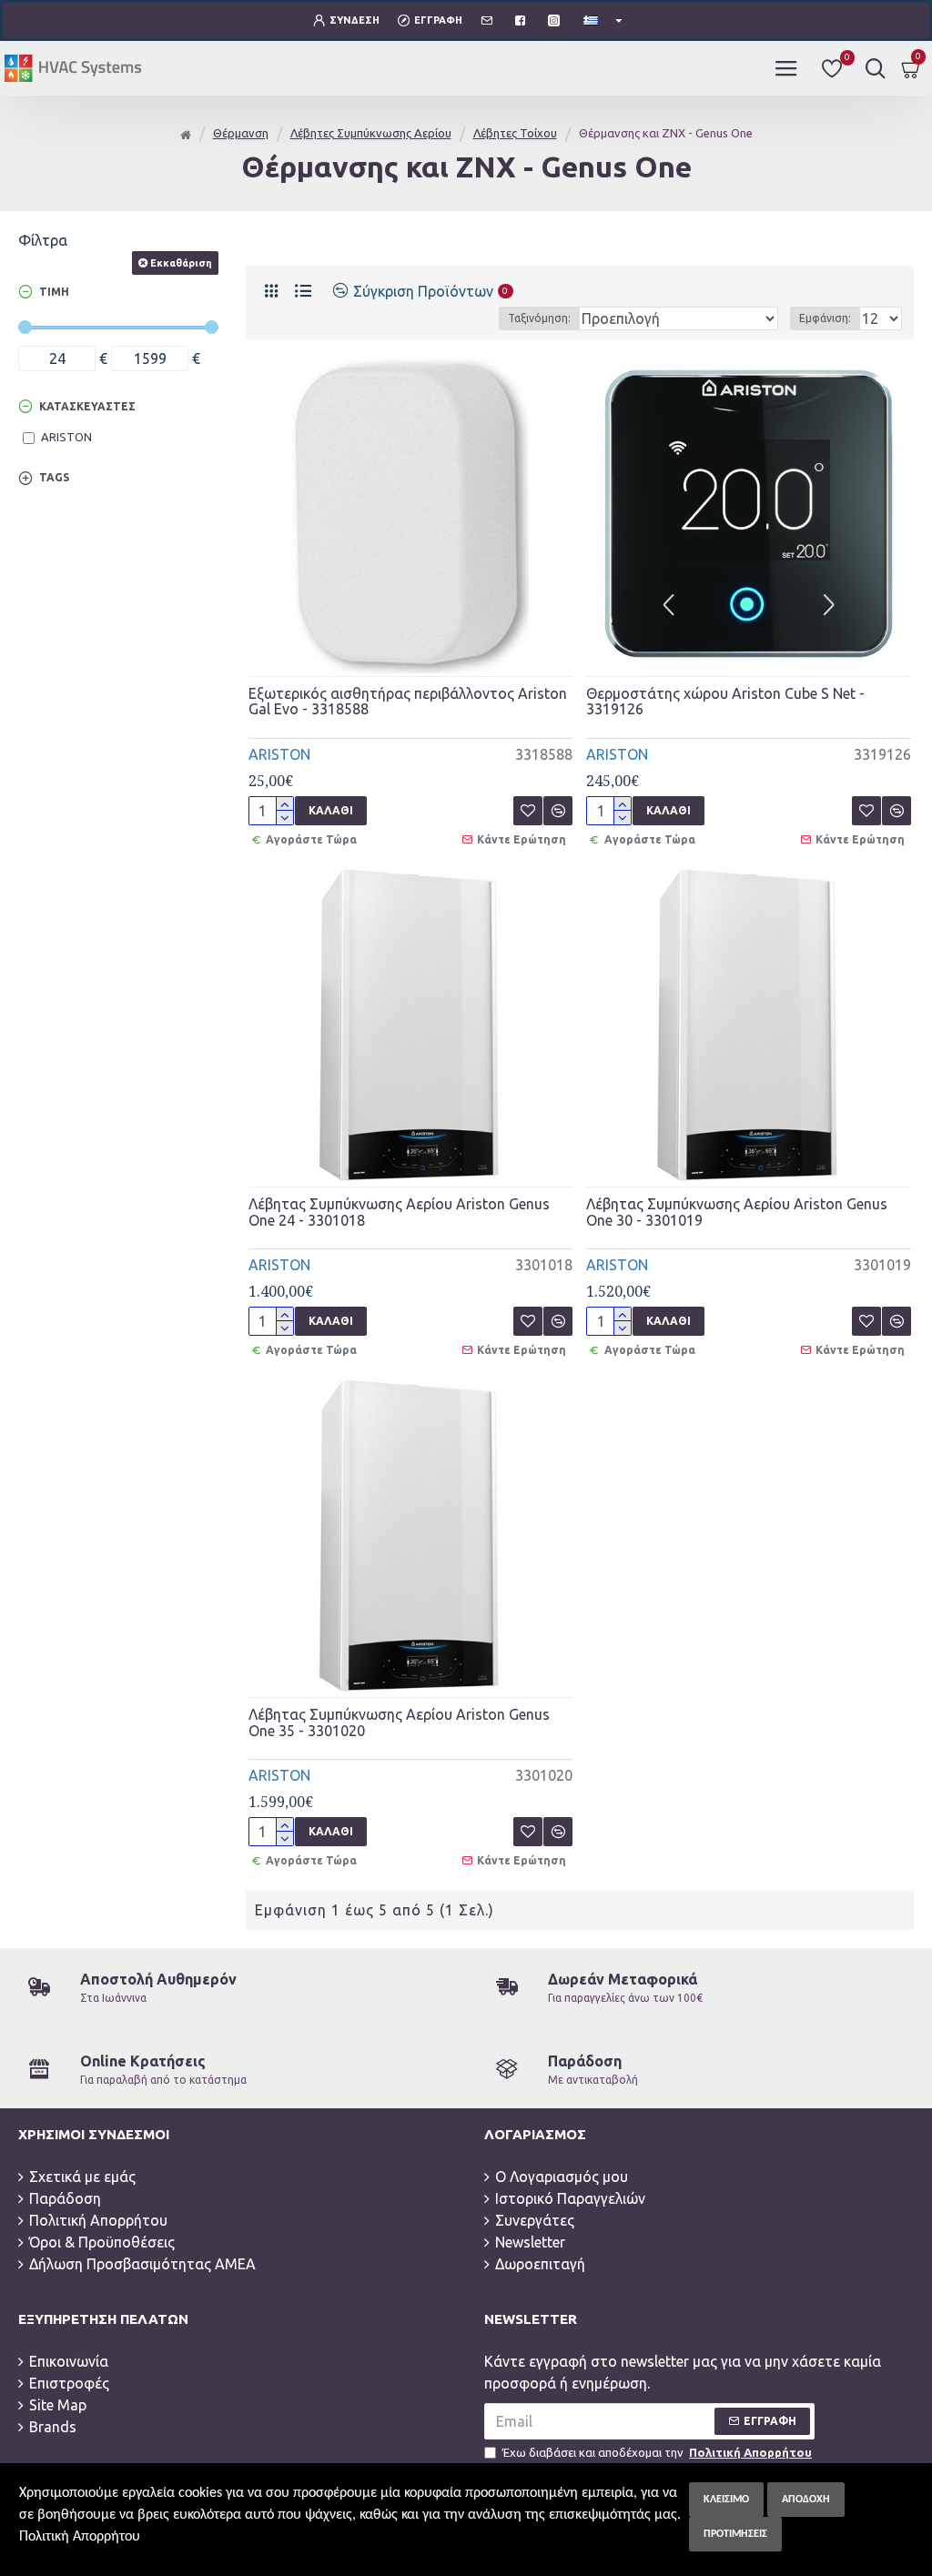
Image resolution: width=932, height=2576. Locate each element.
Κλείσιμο (726, 2500)
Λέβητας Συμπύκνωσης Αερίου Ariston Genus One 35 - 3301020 (399, 1723)
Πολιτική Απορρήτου (80, 2537)
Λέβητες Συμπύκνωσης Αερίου (371, 133)
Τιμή (54, 292)
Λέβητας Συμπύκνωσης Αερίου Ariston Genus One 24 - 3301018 (399, 1212)
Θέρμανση (241, 133)
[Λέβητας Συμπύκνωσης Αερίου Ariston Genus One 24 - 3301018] (411, 1024)
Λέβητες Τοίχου (515, 133)
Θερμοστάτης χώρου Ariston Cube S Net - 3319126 (725, 702)
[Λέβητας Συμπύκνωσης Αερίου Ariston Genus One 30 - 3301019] (749, 1024)
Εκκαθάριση (181, 263)
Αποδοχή (806, 2500)
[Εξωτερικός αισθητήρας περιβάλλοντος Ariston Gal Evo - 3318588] (411, 514)
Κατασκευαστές (87, 406)
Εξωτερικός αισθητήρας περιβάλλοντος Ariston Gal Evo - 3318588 (408, 702)
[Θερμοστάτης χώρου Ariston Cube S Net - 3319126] (749, 514)
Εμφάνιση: (825, 318)
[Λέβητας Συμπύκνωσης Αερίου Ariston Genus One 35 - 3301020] (411, 1535)
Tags (54, 477)
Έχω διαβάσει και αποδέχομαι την (657, 2452)
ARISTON (279, 754)
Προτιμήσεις (735, 2534)
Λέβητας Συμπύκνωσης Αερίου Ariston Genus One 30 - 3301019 (737, 1212)
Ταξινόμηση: (539, 318)
